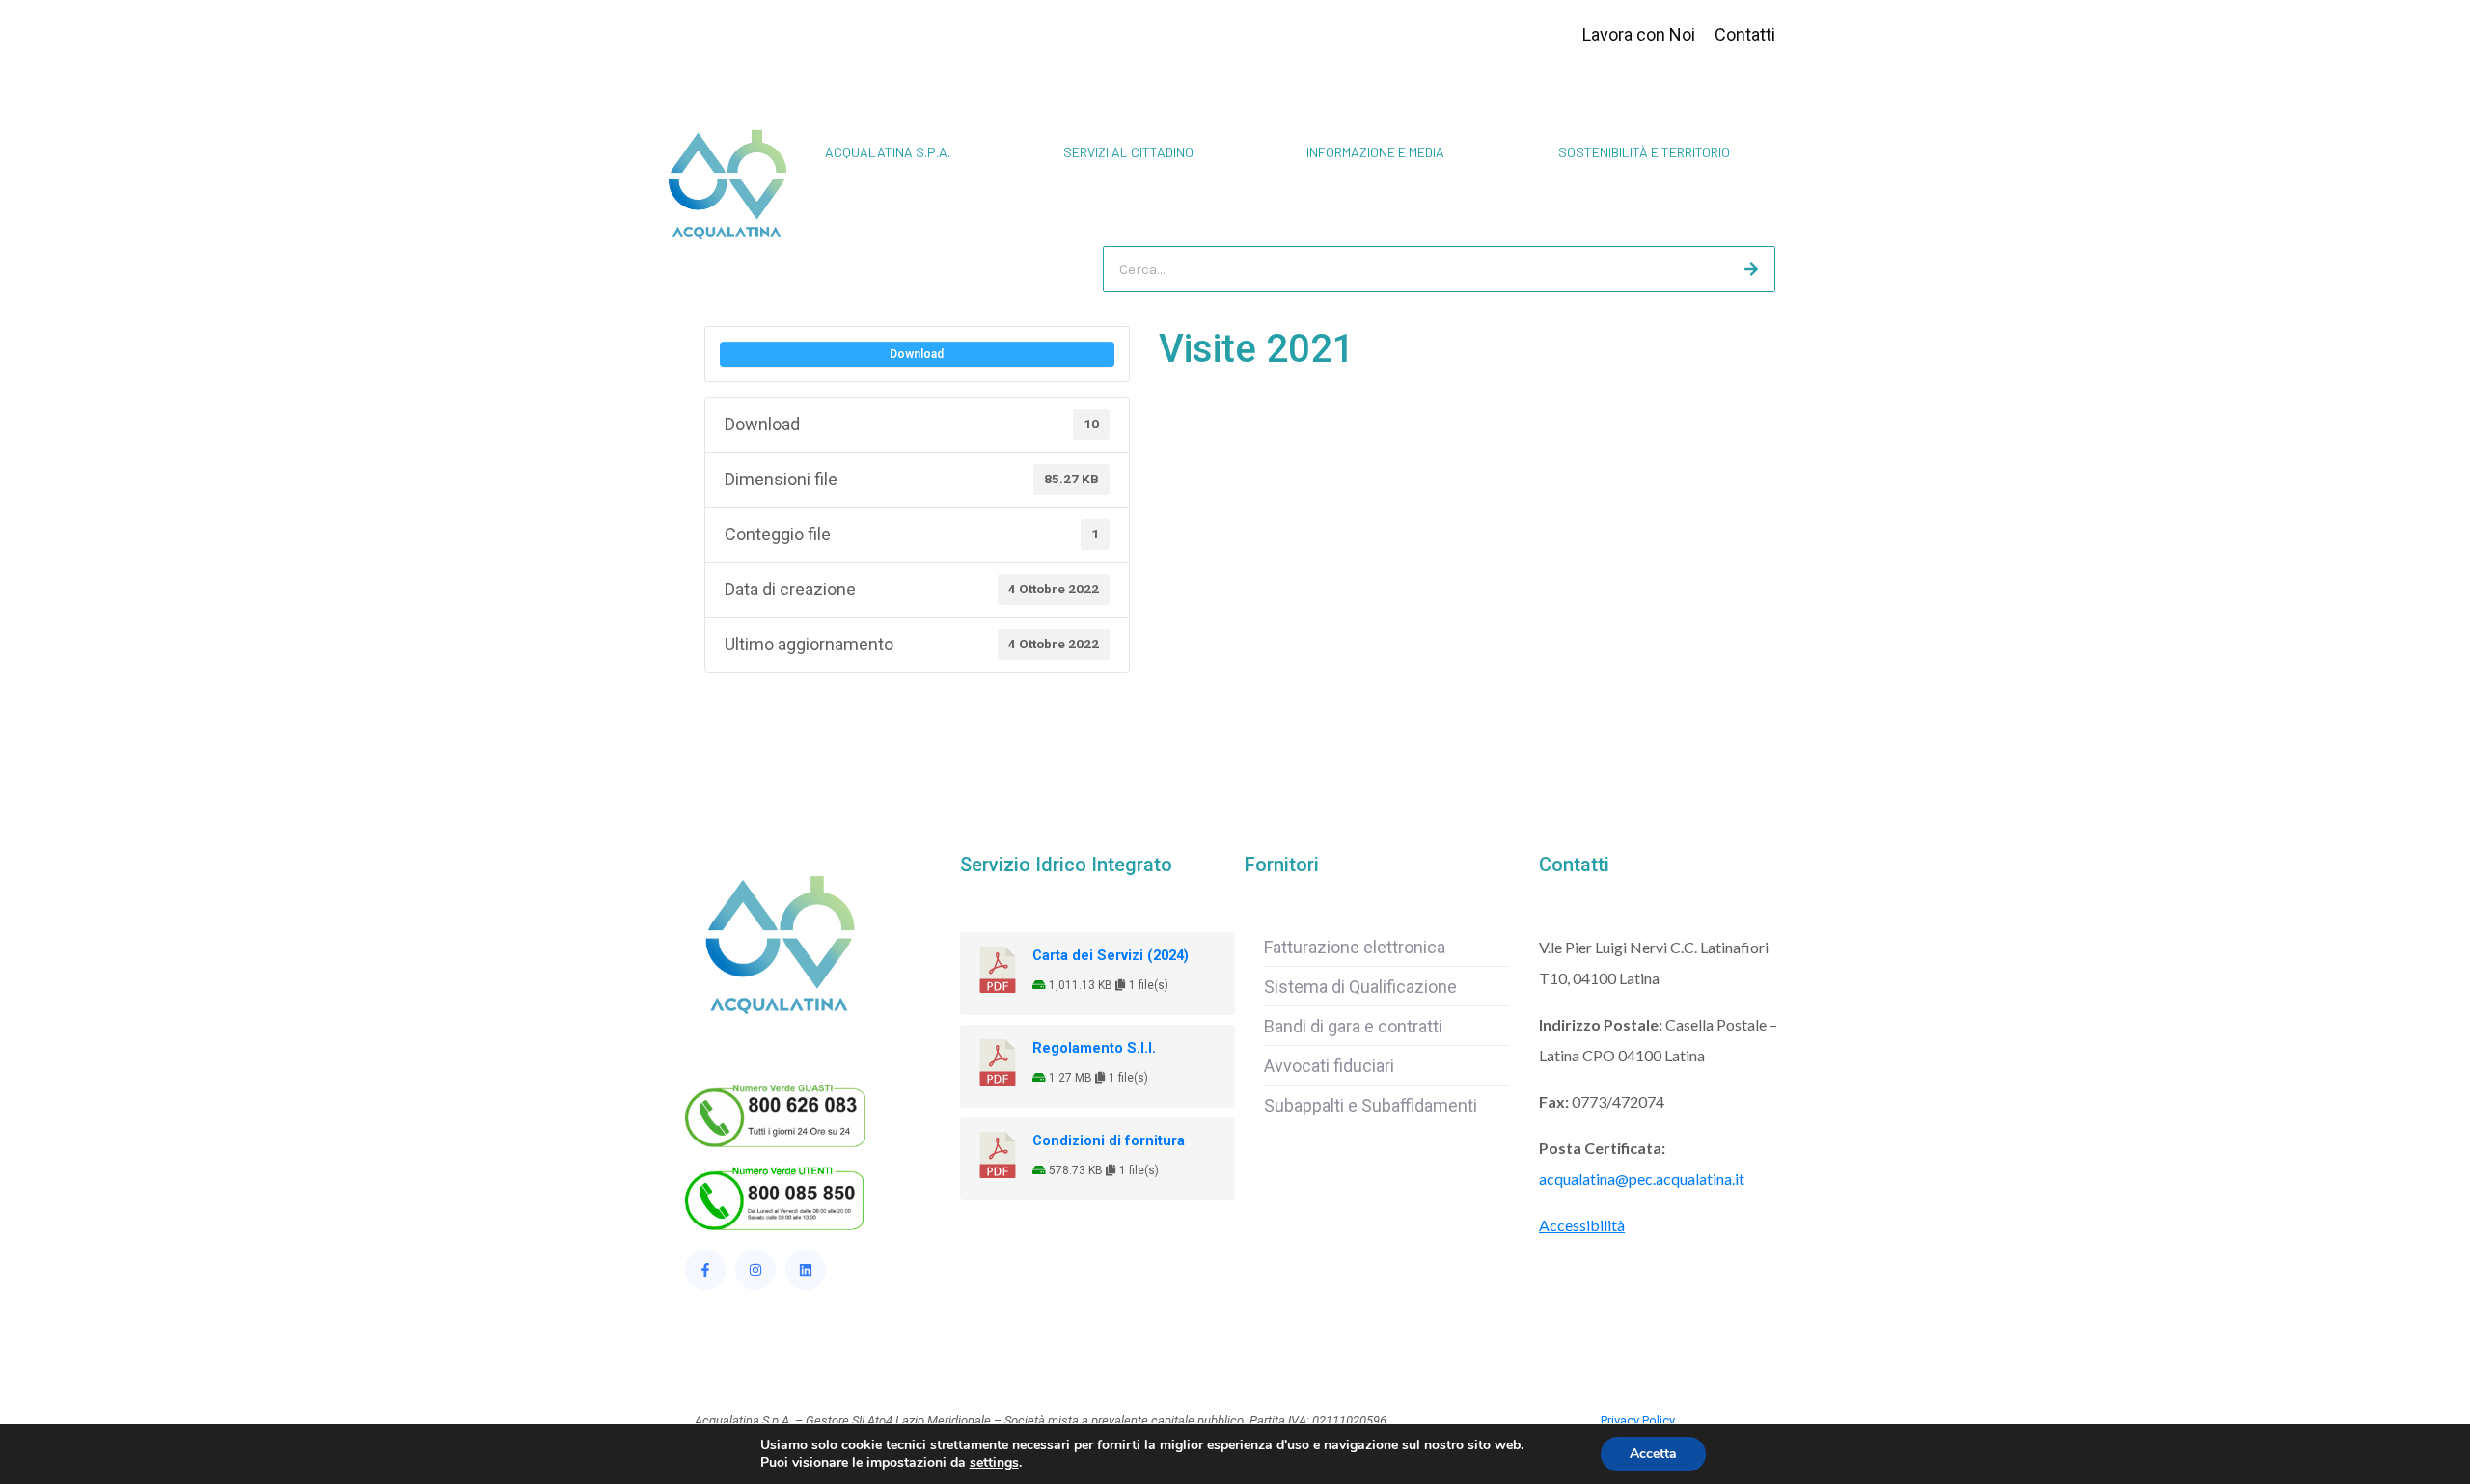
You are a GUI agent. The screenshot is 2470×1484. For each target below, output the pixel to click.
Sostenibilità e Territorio (1644, 152)
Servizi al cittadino (1128, 152)
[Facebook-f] (705, 1270)
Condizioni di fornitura (1109, 1140)
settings (994, 1463)
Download (917, 354)
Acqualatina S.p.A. (888, 152)
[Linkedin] (806, 1270)
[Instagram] (755, 1270)
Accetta (1653, 1454)
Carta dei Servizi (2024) (1111, 955)
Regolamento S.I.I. (1094, 1048)
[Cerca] (1751, 269)
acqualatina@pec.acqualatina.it (1642, 1179)
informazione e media (1375, 152)
